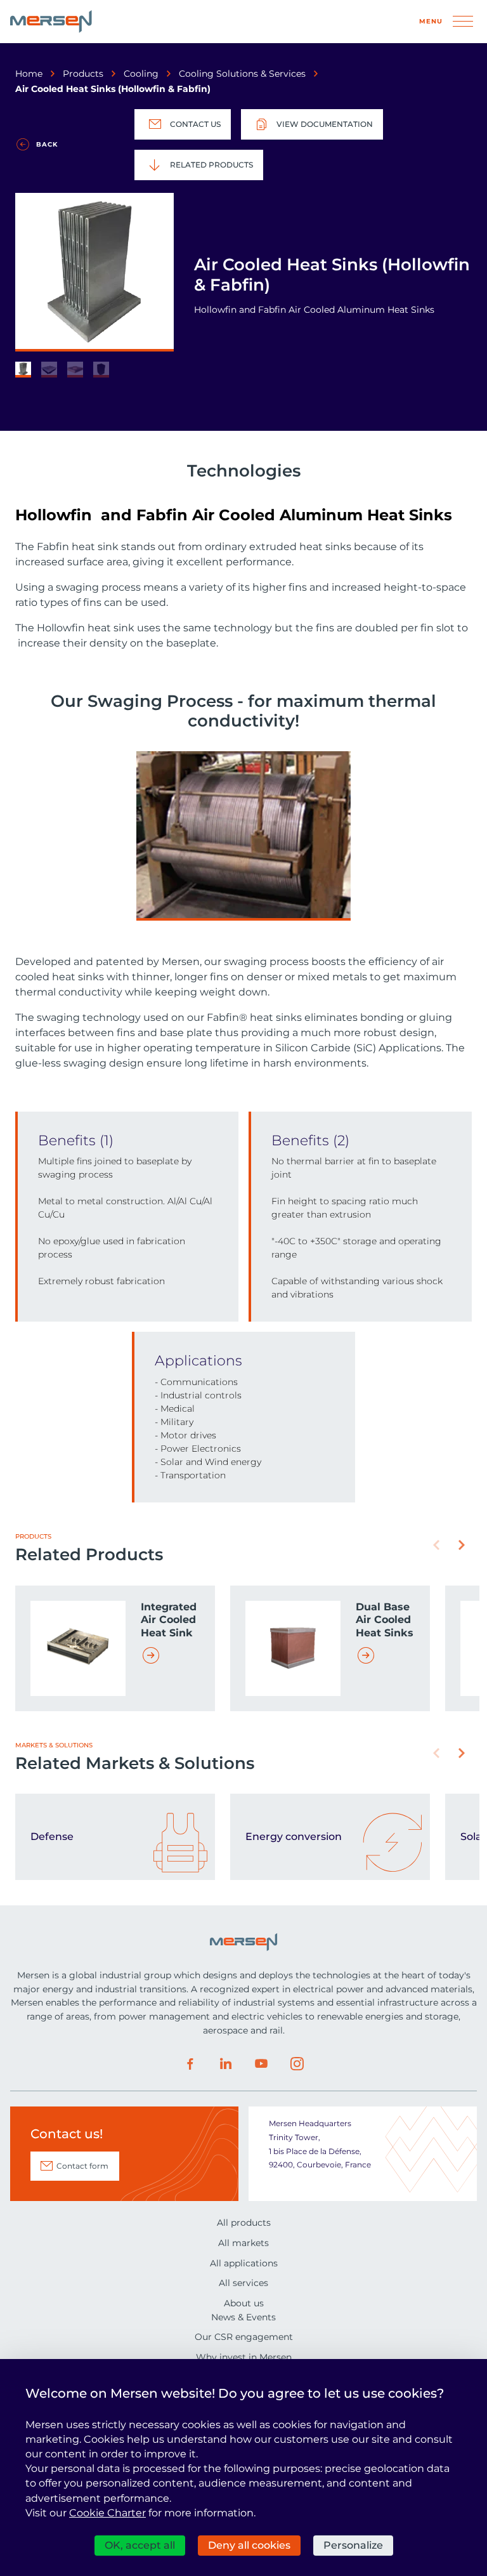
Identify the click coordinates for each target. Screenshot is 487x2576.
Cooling (141, 74)
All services (243, 2283)
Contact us (195, 124)
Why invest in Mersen (244, 2357)
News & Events (243, 2317)
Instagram (297, 2064)
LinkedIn (226, 2064)
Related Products (211, 165)
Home (29, 74)
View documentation (325, 124)
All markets (243, 2243)
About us (244, 2303)
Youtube (261, 2064)
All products (244, 2223)
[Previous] (436, 1545)
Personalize (353, 2545)
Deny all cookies (249, 2545)
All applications (244, 2263)
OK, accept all (140, 2545)
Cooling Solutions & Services (242, 74)
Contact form (82, 2166)
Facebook (190, 2064)
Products (83, 74)
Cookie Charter (107, 2513)
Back (47, 144)
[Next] (462, 1545)
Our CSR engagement (244, 2337)
